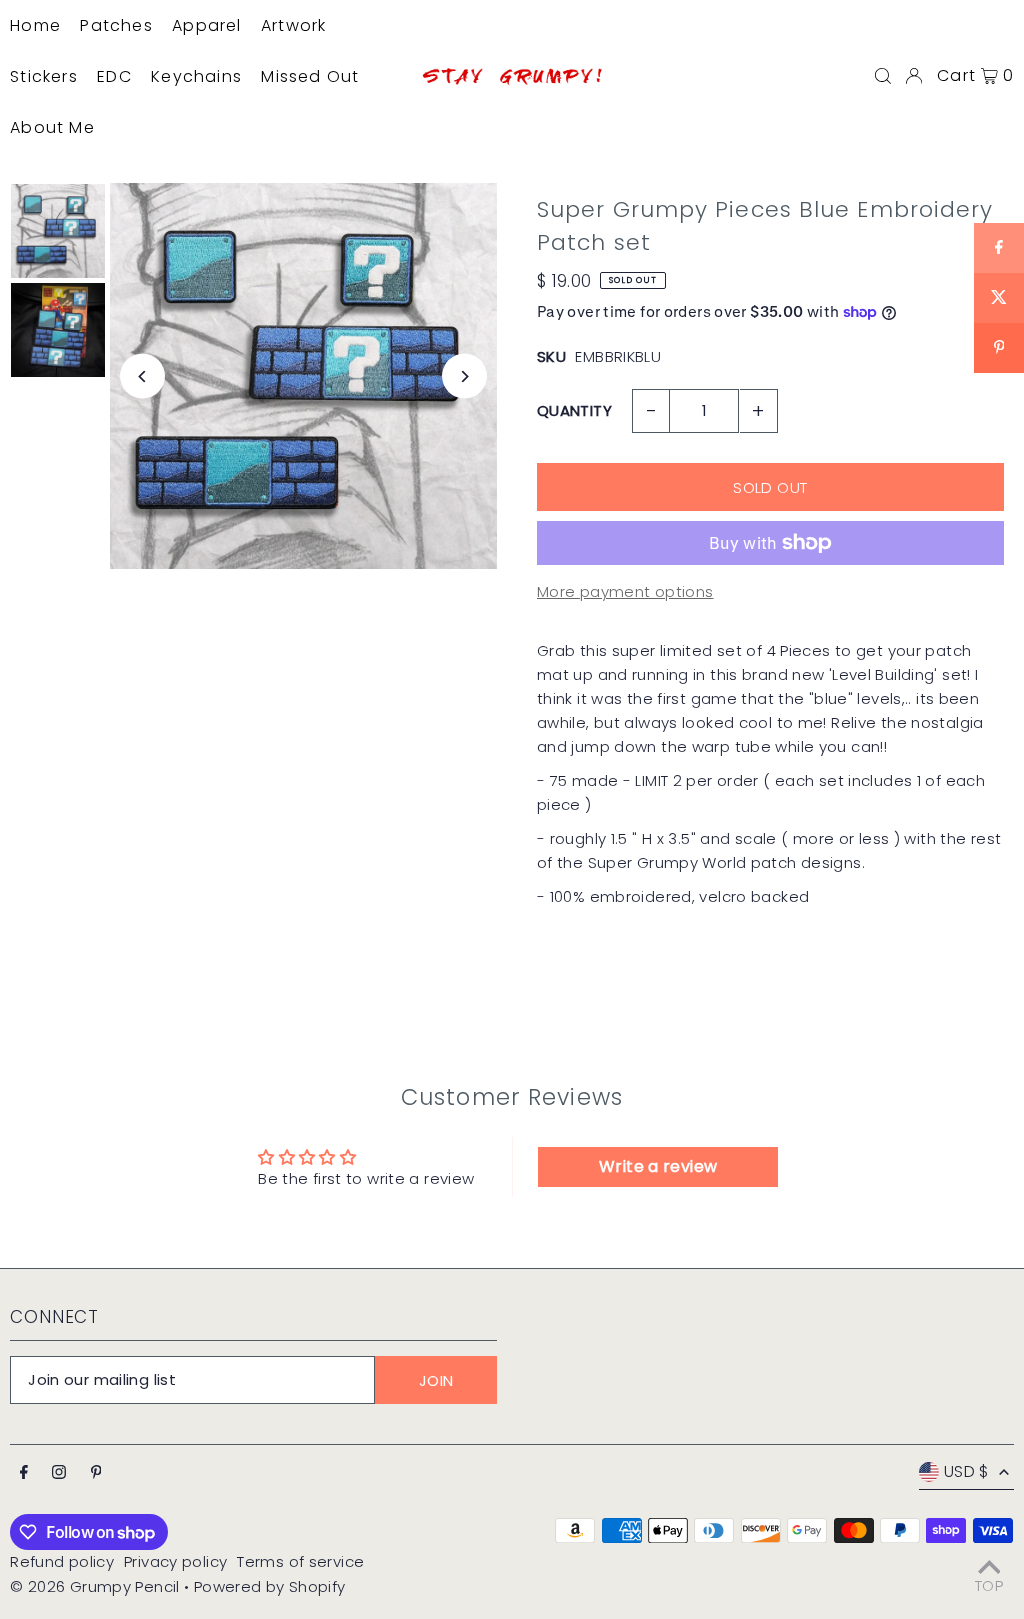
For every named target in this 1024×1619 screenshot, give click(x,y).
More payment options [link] (625, 591)
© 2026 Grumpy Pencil (95, 1586)
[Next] (464, 376)
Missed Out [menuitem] (310, 76)
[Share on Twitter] (999, 298)
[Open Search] (883, 76)
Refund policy (62, 1561)
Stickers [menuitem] (44, 76)
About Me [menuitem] (52, 127)
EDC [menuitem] (114, 76)
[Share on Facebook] (999, 248)
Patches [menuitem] (116, 25)
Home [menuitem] (35, 25)
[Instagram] (59, 1473)
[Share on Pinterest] (999, 348)
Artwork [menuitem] (293, 25)
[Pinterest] (96, 1473)
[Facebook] (24, 1473)
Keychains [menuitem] (196, 76)
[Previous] (142, 376)
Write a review (658, 1166)
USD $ (966, 1471)
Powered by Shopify (270, 1586)
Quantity (574, 410)
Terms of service (300, 1561)
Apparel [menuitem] (206, 25)
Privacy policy (175, 1561)
